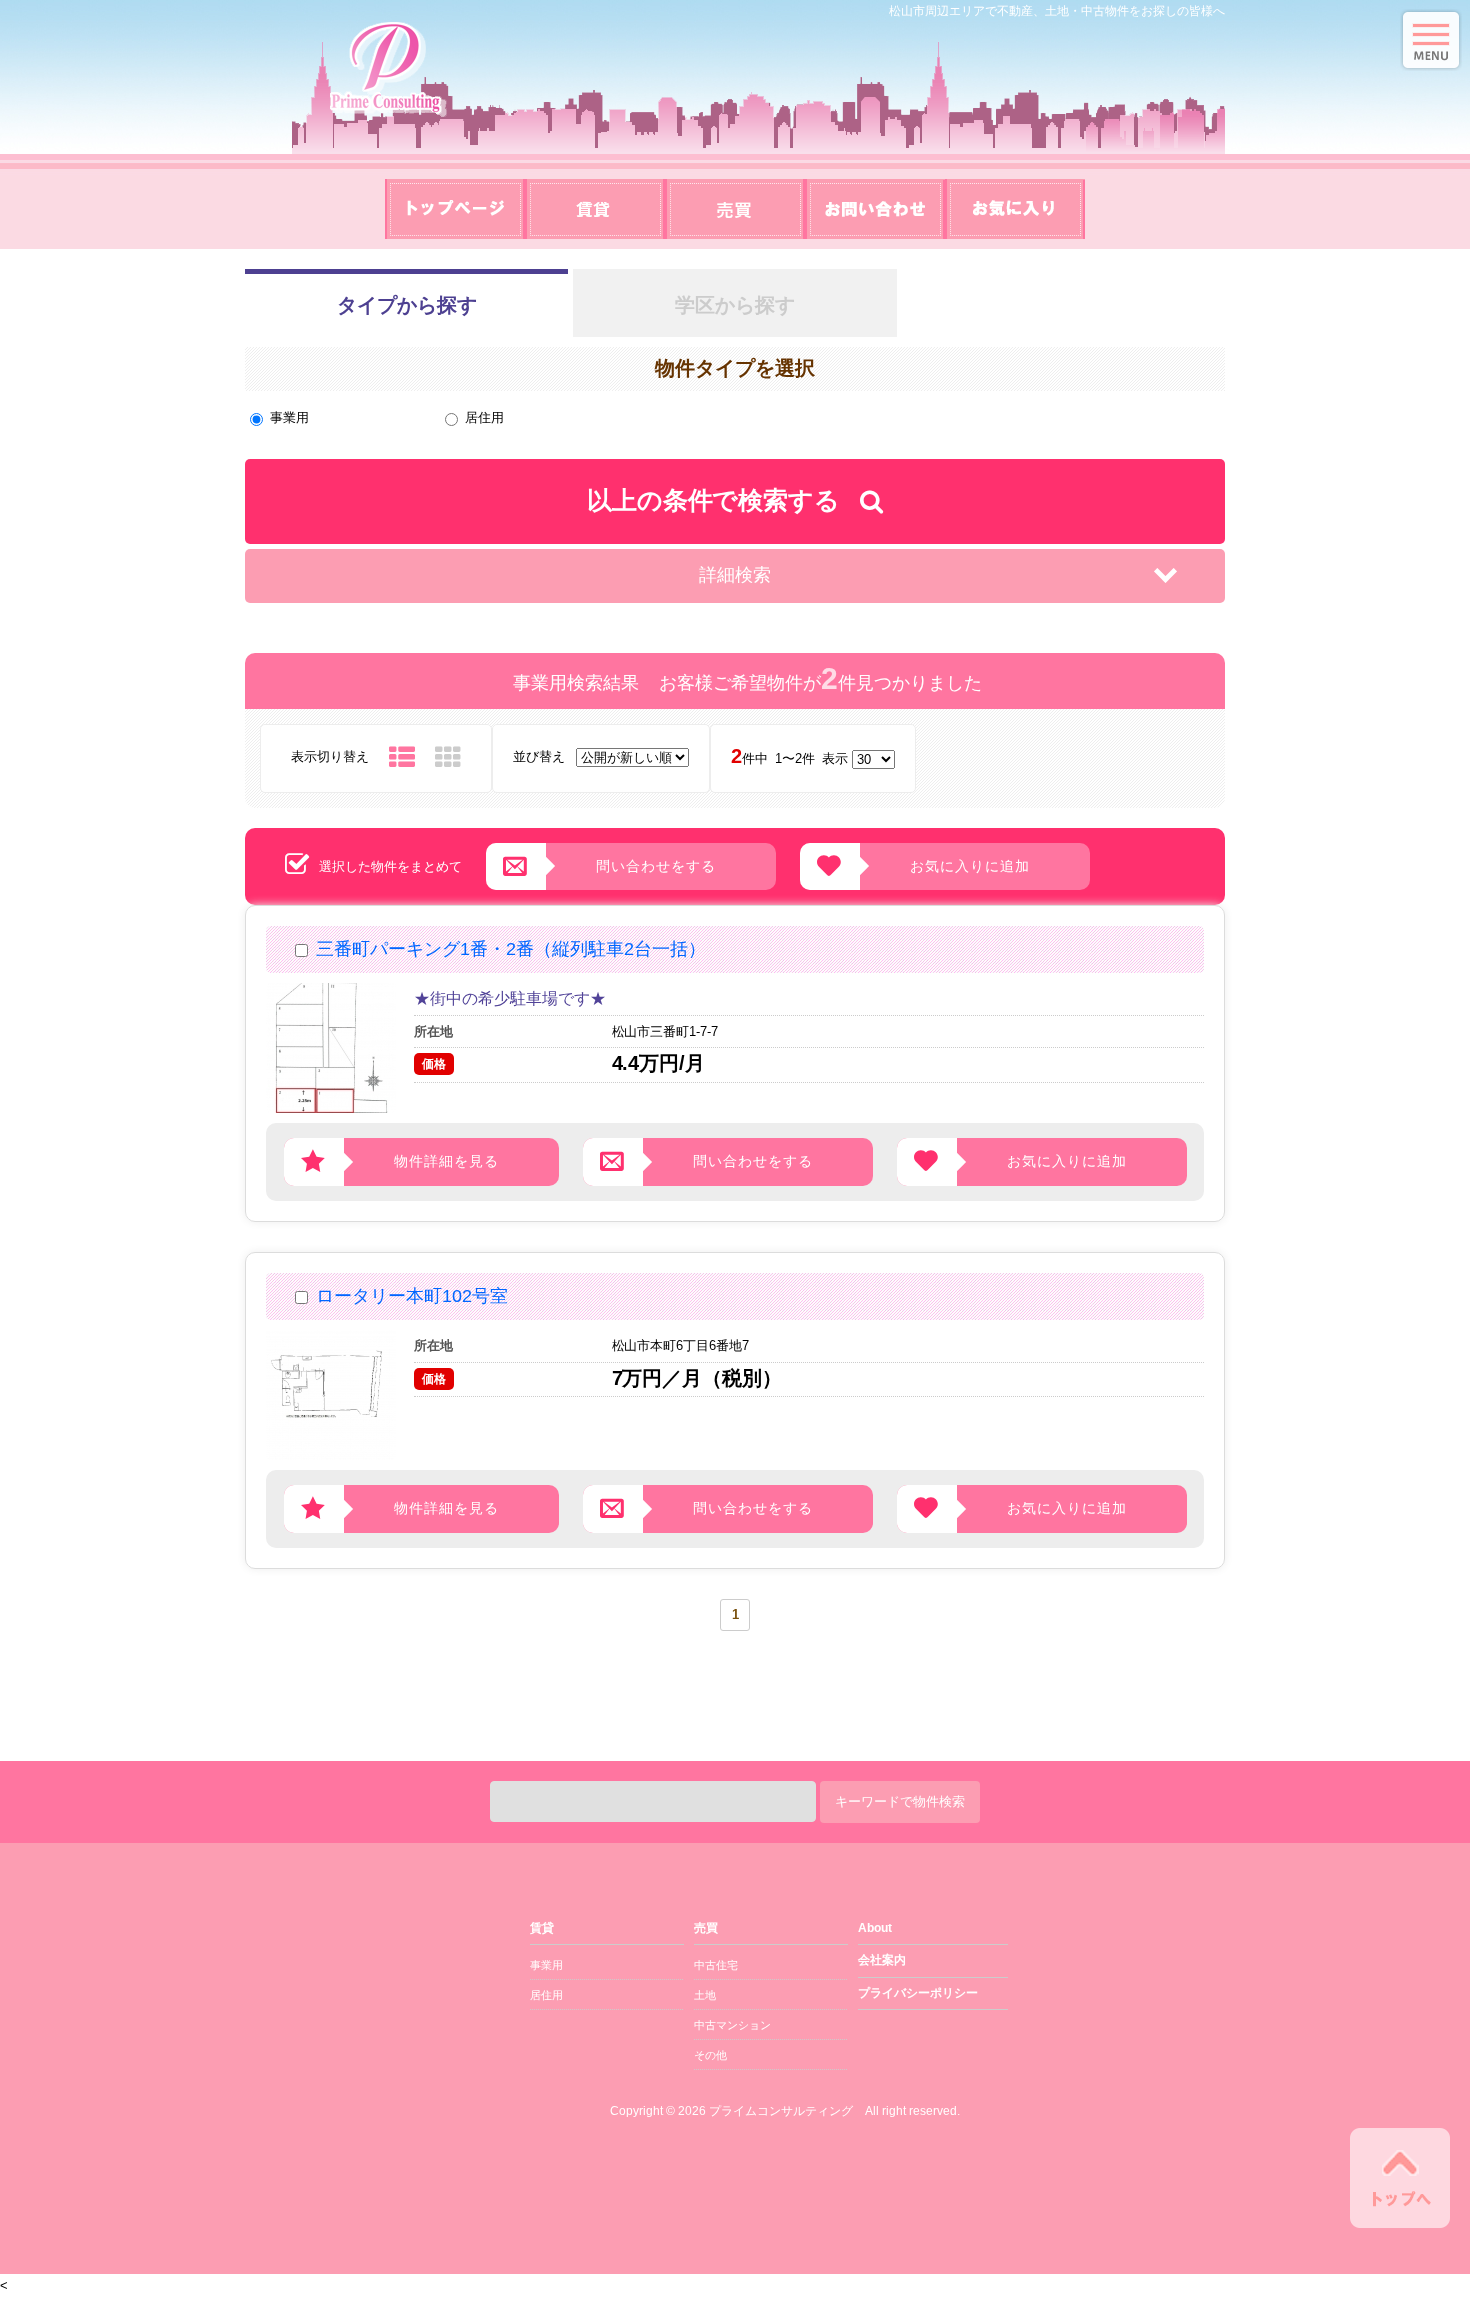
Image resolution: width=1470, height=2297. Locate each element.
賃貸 (595, 209)
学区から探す (735, 305)
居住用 (484, 417)
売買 (735, 209)
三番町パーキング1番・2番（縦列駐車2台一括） (511, 949)
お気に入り (1015, 209)
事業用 (289, 417)
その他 (710, 2055)
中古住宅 (716, 1965)
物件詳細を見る (446, 1161)
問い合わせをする (656, 866)
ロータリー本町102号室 (412, 1296)
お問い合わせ (875, 209)
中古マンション (732, 2025)
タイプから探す (407, 305)
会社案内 (882, 1960)
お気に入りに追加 (970, 866)
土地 (705, 1995)
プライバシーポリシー (918, 1993)
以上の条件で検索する (714, 500)
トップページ (455, 209)
